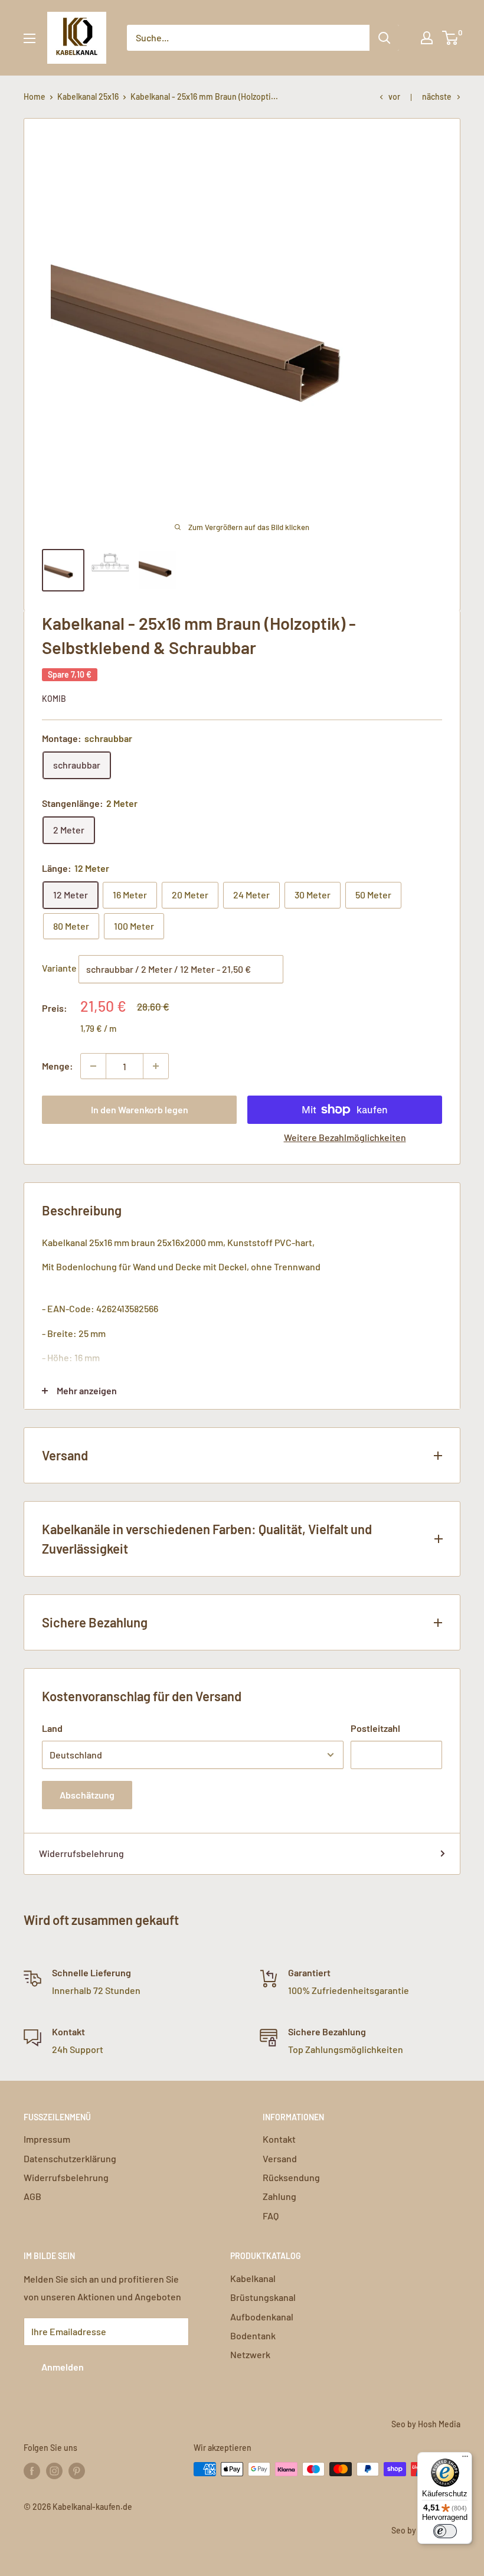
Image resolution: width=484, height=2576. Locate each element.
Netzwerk (250, 2354)
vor (394, 97)
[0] (451, 38)
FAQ (271, 2216)
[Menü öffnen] (30, 38)
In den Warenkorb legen (140, 1109)
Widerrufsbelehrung (81, 1853)
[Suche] (384, 38)
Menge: (58, 1066)
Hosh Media (439, 2424)
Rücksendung (291, 2177)
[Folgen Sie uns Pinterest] (77, 2470)
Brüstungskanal (263, 2297)
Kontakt (279, 2139)
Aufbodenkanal (262, 2317)
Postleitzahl (375, 1728)
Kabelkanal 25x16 (88, 97)
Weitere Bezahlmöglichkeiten (345, 1137)
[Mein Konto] (427, 38)
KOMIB (54, 699)
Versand (280, 2158)
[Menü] (465, 2459)
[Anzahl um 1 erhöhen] (156, 1066)
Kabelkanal (253, 2278)
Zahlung (279, 2196)
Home (35, 97)
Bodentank (253, 2335)
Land (52, 1728)
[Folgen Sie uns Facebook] (32, 2470)
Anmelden (63, 2367)
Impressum (47, 2139)
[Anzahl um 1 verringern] (93, 1066)
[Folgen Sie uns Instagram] (54, 2470)
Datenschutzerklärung (70, 2158)
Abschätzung (87, 1795)
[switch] (445, 2531)
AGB (32, 2196)
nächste (437, 97)
